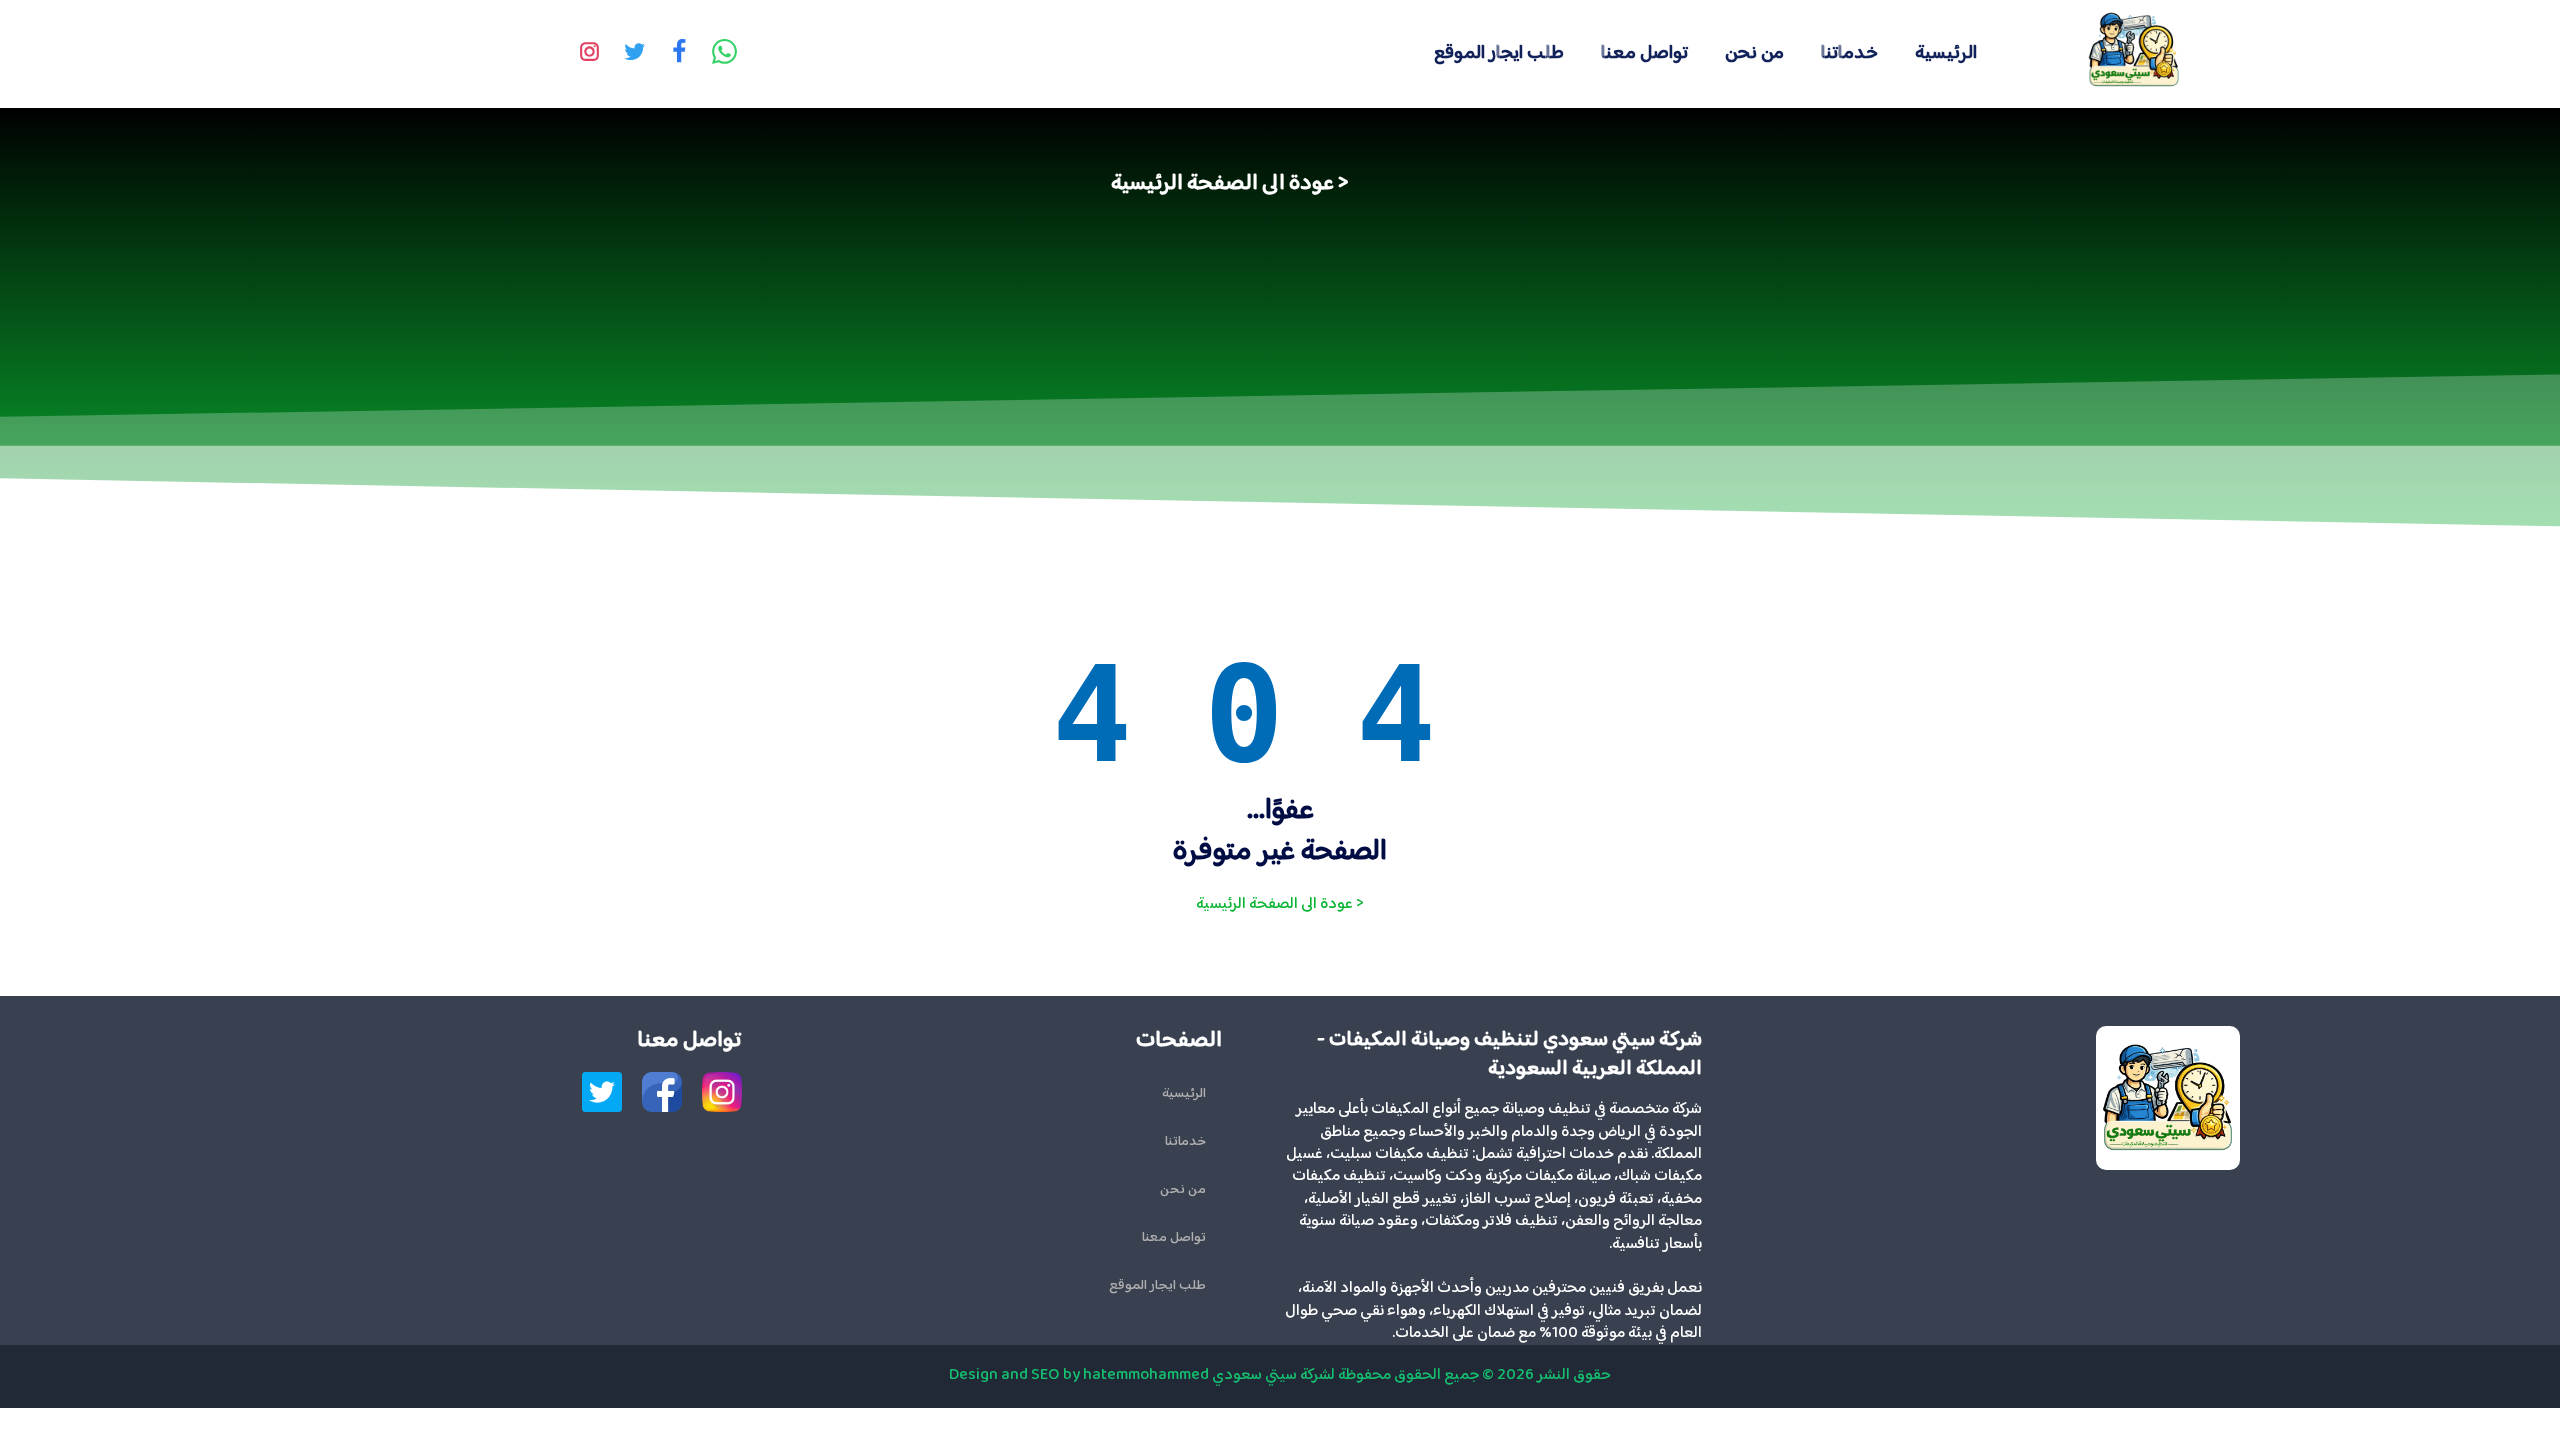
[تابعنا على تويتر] (635, 54)
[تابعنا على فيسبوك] (680, 54)
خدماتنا (1849, 53)
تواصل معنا (1644, 53)
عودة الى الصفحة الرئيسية (1222, 184)
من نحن (1754, 53)
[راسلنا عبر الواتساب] (725, 54)
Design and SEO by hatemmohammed (1079, 1375)
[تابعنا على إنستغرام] (590, 54)
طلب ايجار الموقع (1499, 53)
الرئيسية (1946, 53)
